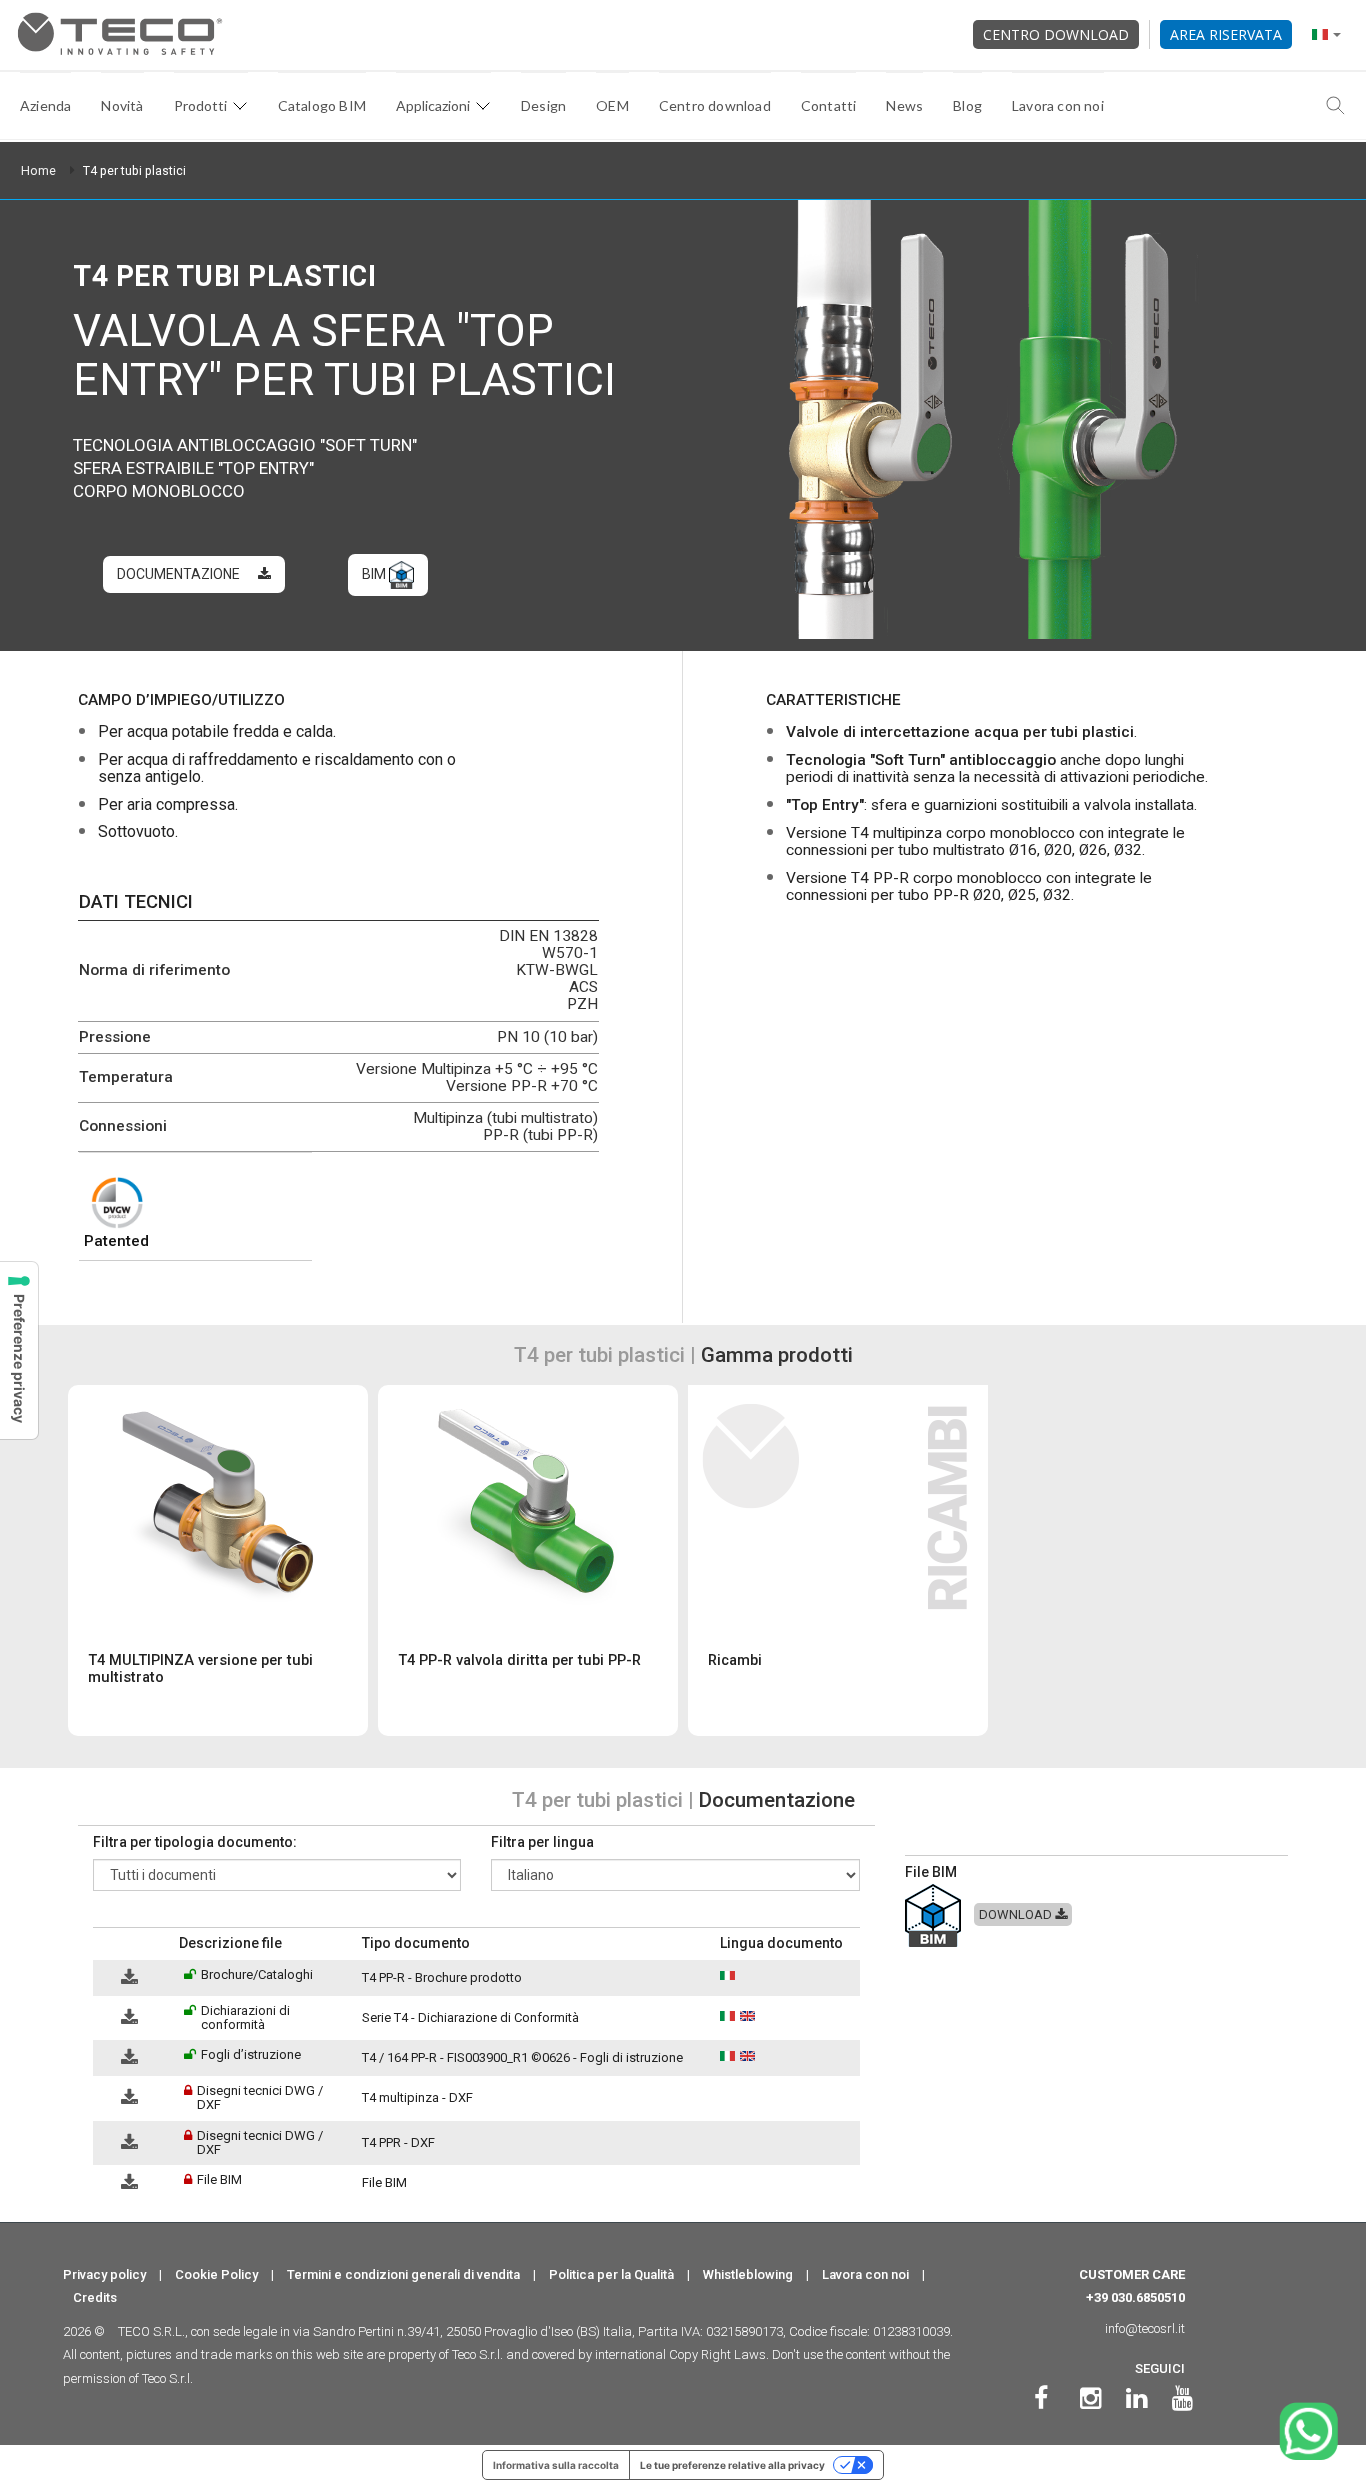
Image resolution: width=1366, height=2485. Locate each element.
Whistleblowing (748, 2274)
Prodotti (200, 105)
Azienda (45, 105)
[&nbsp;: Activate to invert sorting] (132, 1944)
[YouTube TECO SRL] (1182, 2398)
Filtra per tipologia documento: (195, 1842)
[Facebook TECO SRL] (1041, 2398)
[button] (102, 1943)
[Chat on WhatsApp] (1308, 2431)
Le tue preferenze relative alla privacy (732, 2465)
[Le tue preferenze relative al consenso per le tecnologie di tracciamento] (19, 1350)
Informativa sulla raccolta (556, 2465)
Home (38, 170)
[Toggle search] (1336, 106)
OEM (612, 105)
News (904, 105)
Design (543, 105)
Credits (95, 2297)
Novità (122, 105)
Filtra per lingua (542, 1842)
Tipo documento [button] (416, 1943)
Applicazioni (433, 105)
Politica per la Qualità (611, 2274)
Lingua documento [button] (781, 1943)
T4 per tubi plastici (134, 170)
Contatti (829, 105)
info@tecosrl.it (1145, 2328)
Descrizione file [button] (230, 1943)
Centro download (1056, 34)
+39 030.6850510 (1135, 2297)
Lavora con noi (1058, 105)
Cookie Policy (216, 2274)
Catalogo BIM (322, 105)
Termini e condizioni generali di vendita (403, 2274)
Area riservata (1226, 34)
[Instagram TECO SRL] (1090, 2398)
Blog (967, 105)
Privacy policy (104, 2274)
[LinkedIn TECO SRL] (1136, 2398)
